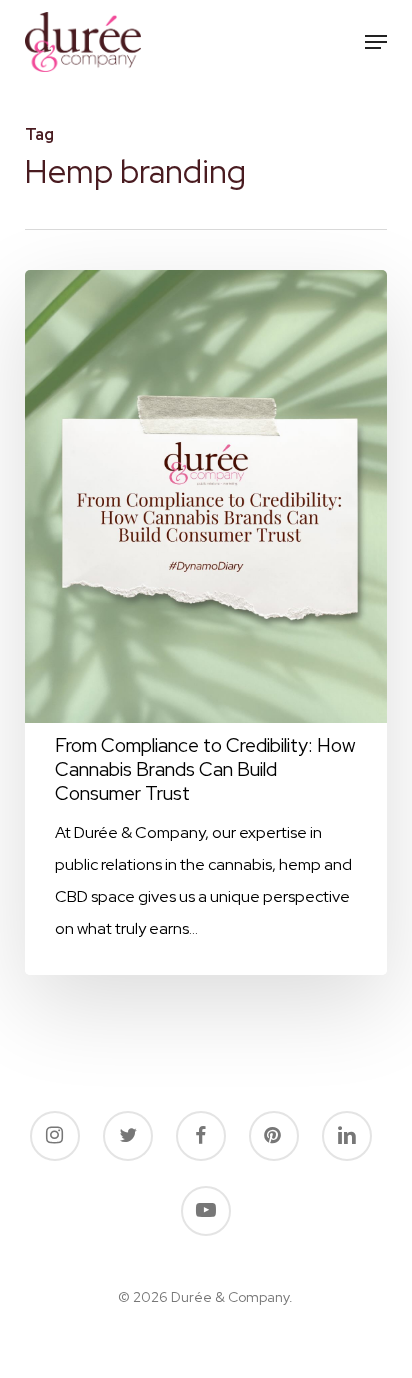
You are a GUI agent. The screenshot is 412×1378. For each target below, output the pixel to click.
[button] (376, 42)
